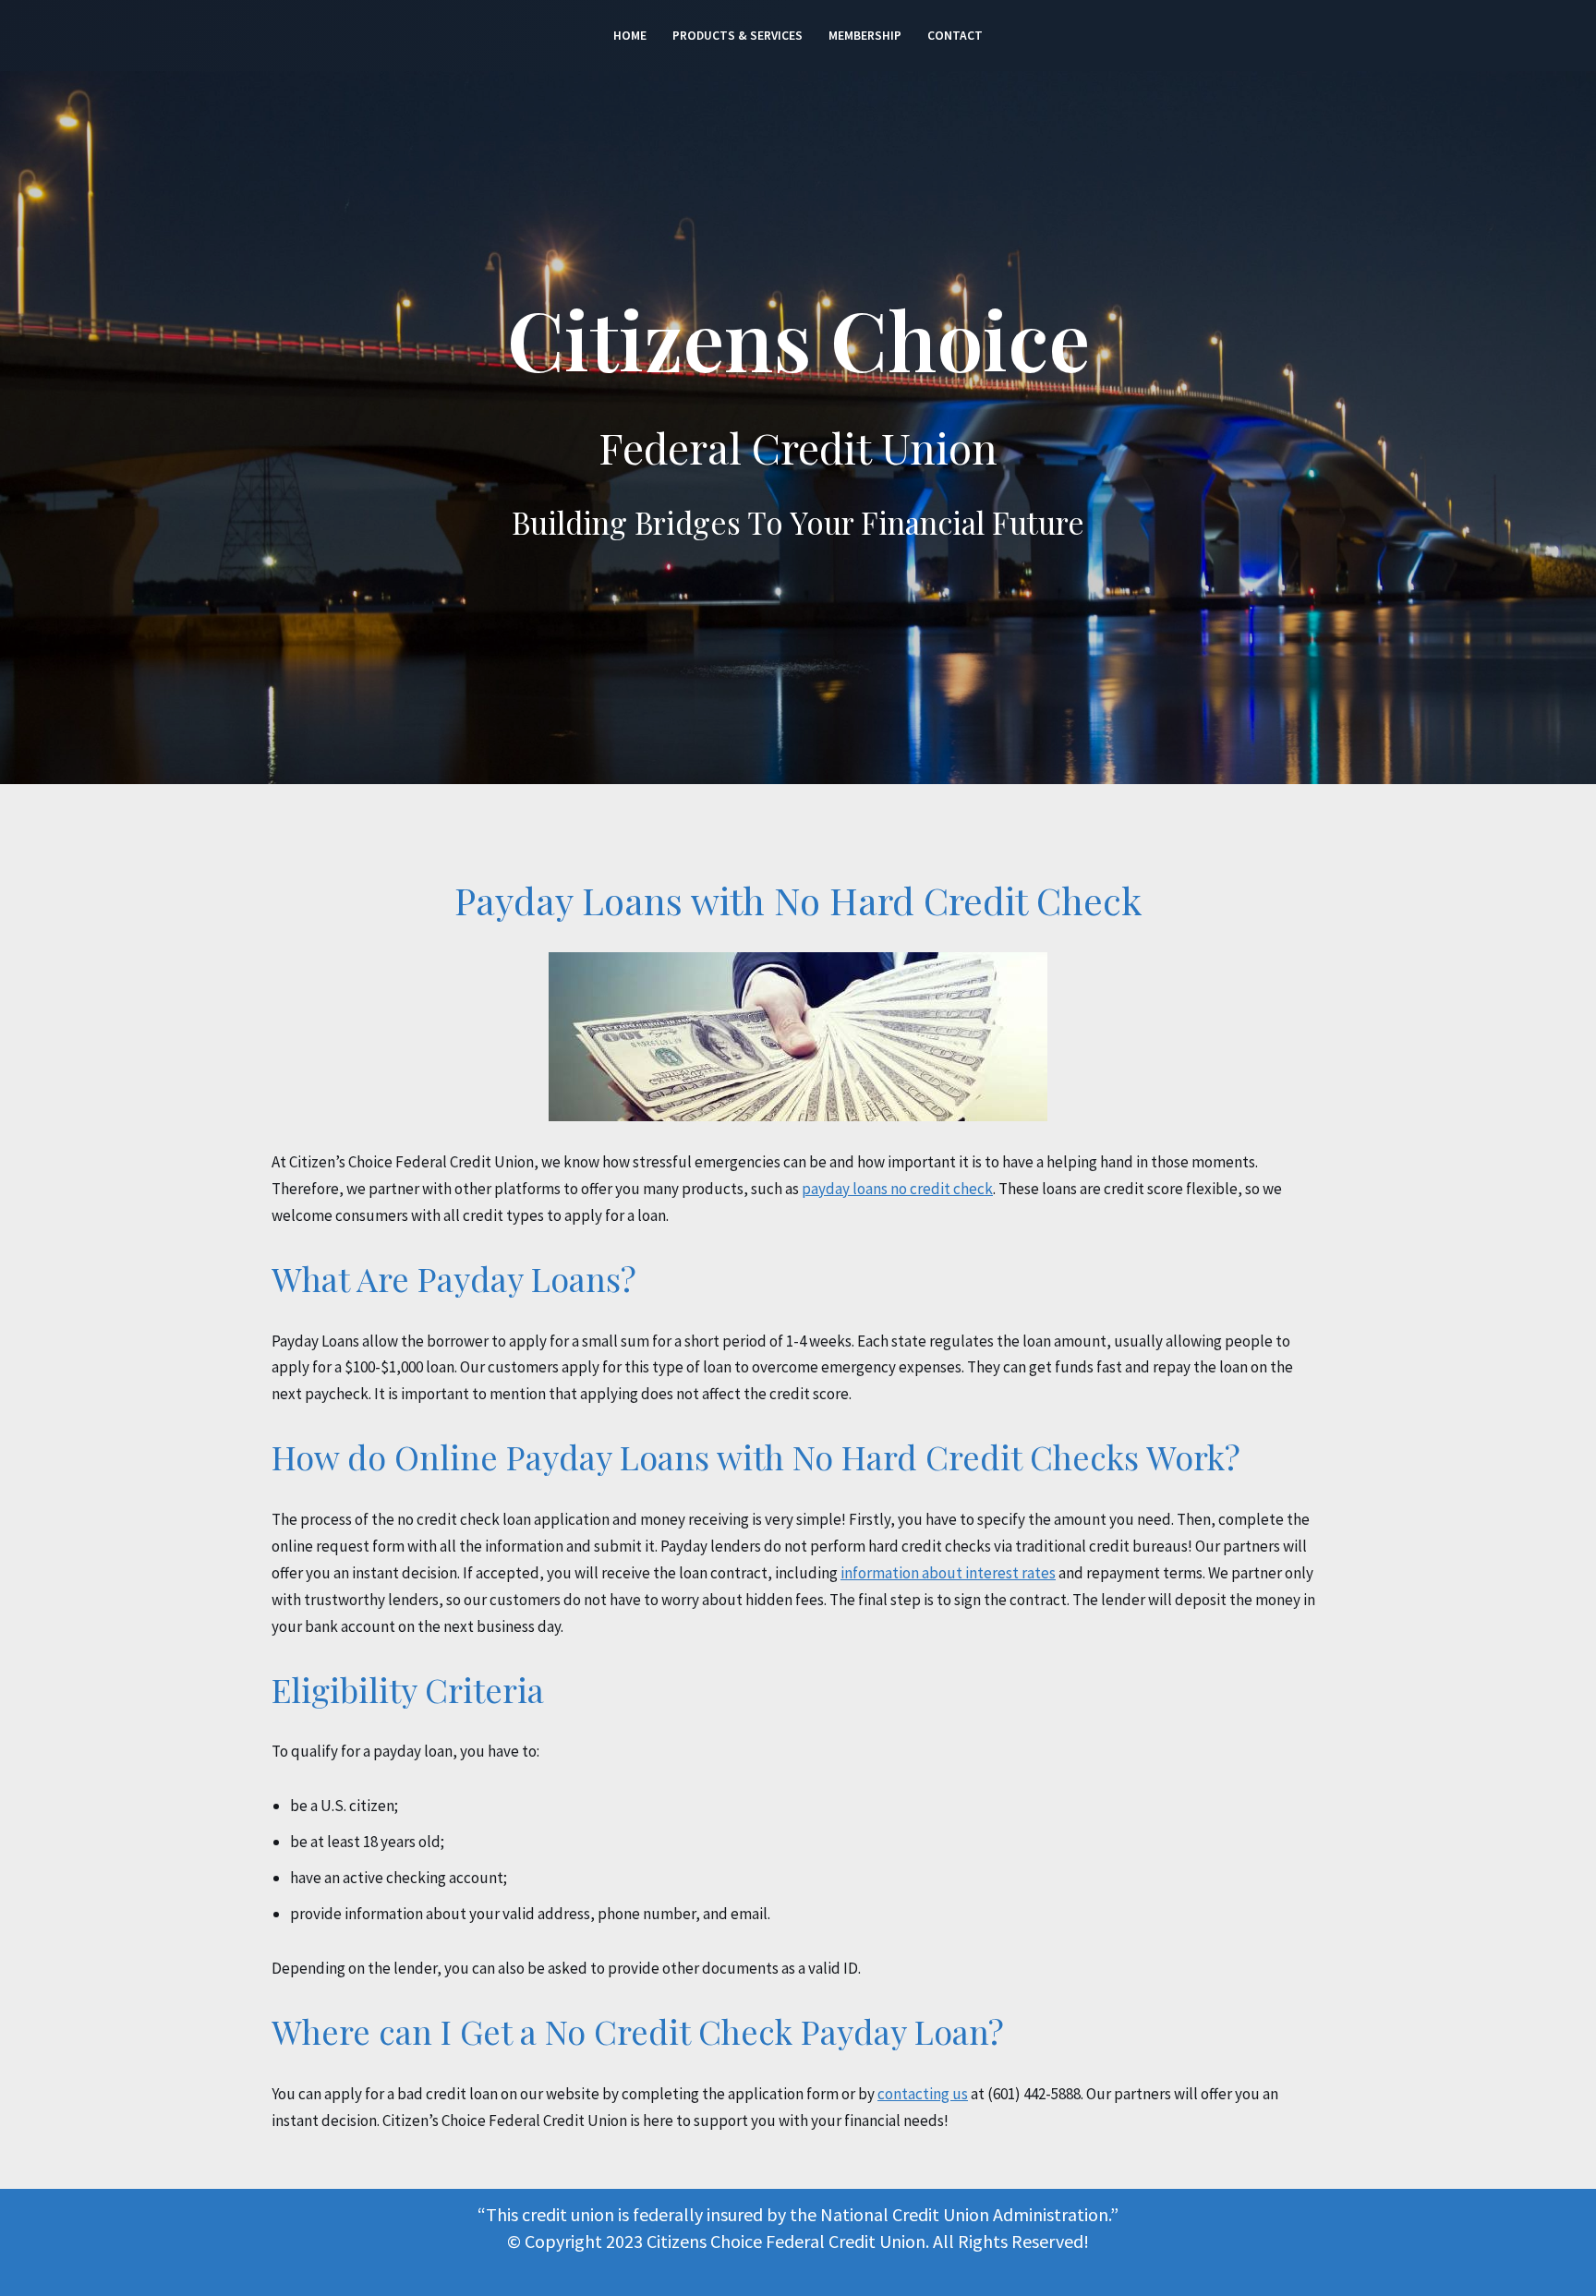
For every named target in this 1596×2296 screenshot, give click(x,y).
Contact (955, 36)
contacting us (923, 2094)
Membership (865, 36)
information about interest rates (948, 1573)
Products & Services (738, 36)
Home (630, 36)
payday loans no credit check (897, 1189)
